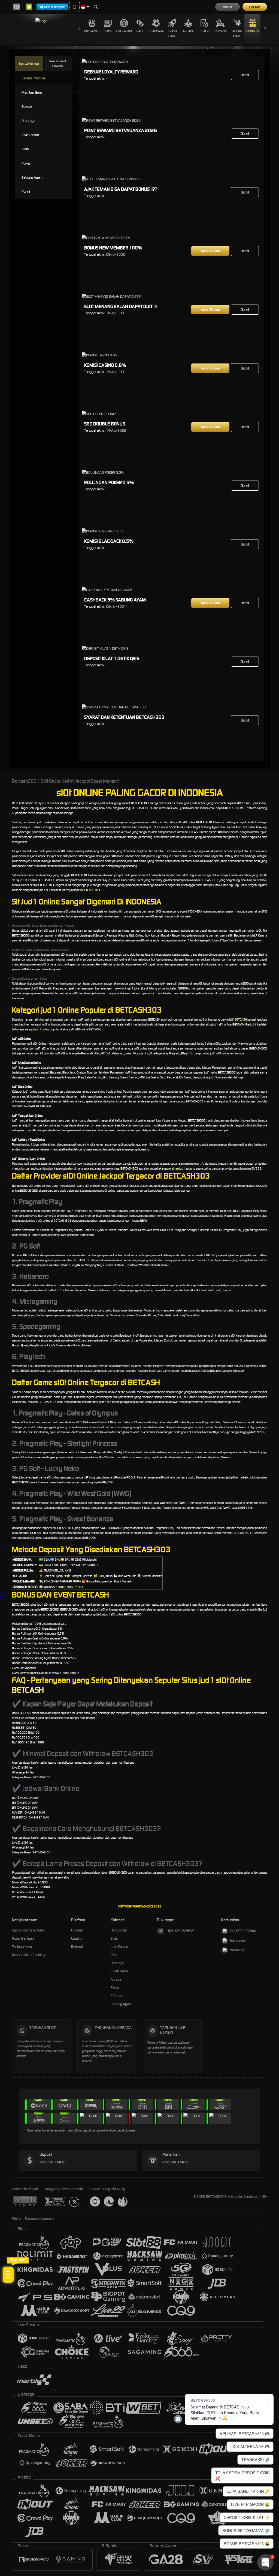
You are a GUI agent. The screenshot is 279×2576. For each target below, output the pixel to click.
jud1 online (42, 1029)
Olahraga (156, 31)
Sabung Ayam (236, 34)
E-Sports (220, 31)
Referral (77, 1947)
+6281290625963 (181, 1931)
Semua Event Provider (57, 64)
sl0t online (53, 803)
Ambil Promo (210, 251)
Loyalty (77, 1938)
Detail (245, 75)
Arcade (188, 31)
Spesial (27, 107)
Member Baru (32, 92)
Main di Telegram (55, 7)
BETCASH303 (91, 890)
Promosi (252, 31)
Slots (108, 31)
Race (140, 31)
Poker (204, 31)
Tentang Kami (22, 1947)
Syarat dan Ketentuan (28, 1930)
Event (26, 192)
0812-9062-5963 (71, 1587)
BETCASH (241, 1019)
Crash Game (172, 34)
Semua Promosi (29, 64)
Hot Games (92, 31)
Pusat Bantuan (23, 1938)
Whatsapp (238, 1950)
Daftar (255, 7)
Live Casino (124, 31)
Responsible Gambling (29, 1955)
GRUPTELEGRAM (243, 1931)
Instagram (238, 1940)
